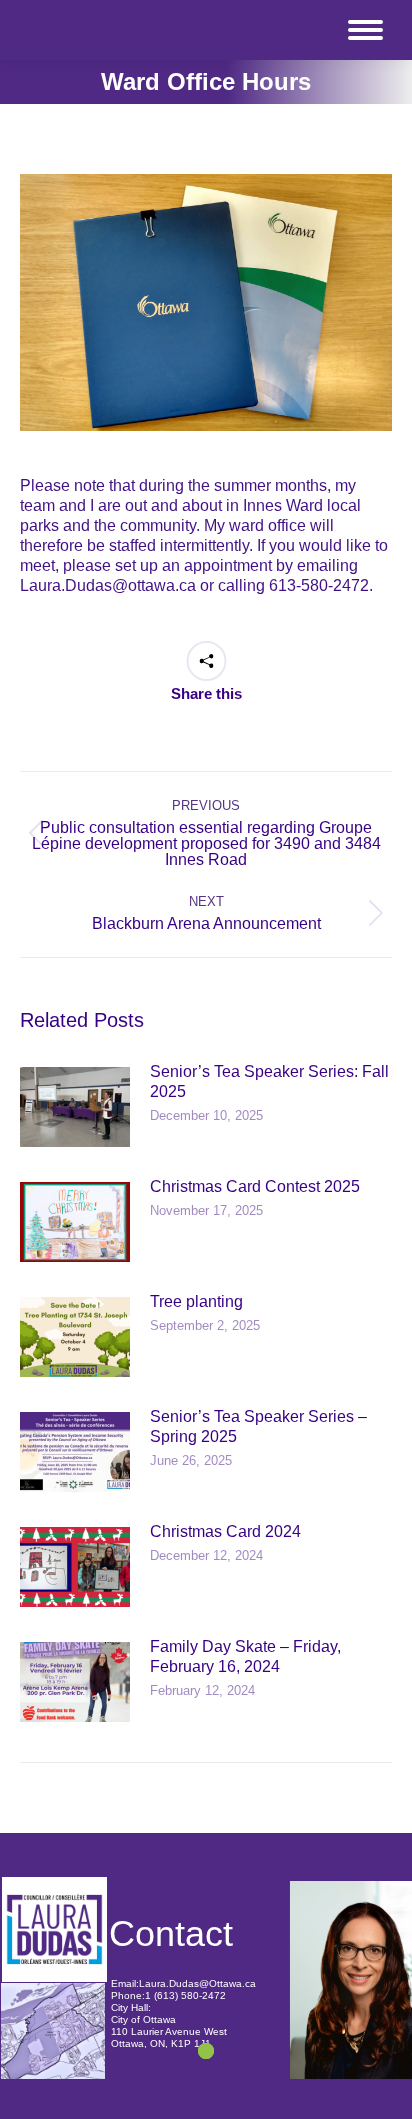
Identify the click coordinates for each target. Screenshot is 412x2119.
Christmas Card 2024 (225, 1531)
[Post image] (75, 1107)
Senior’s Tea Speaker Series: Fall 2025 (269, 1081)
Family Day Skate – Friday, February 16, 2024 (245, 1656)
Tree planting (196, 1301)
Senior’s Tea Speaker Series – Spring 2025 (258, 1426)
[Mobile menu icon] (365, 30)
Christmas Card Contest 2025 (255, 1186)
